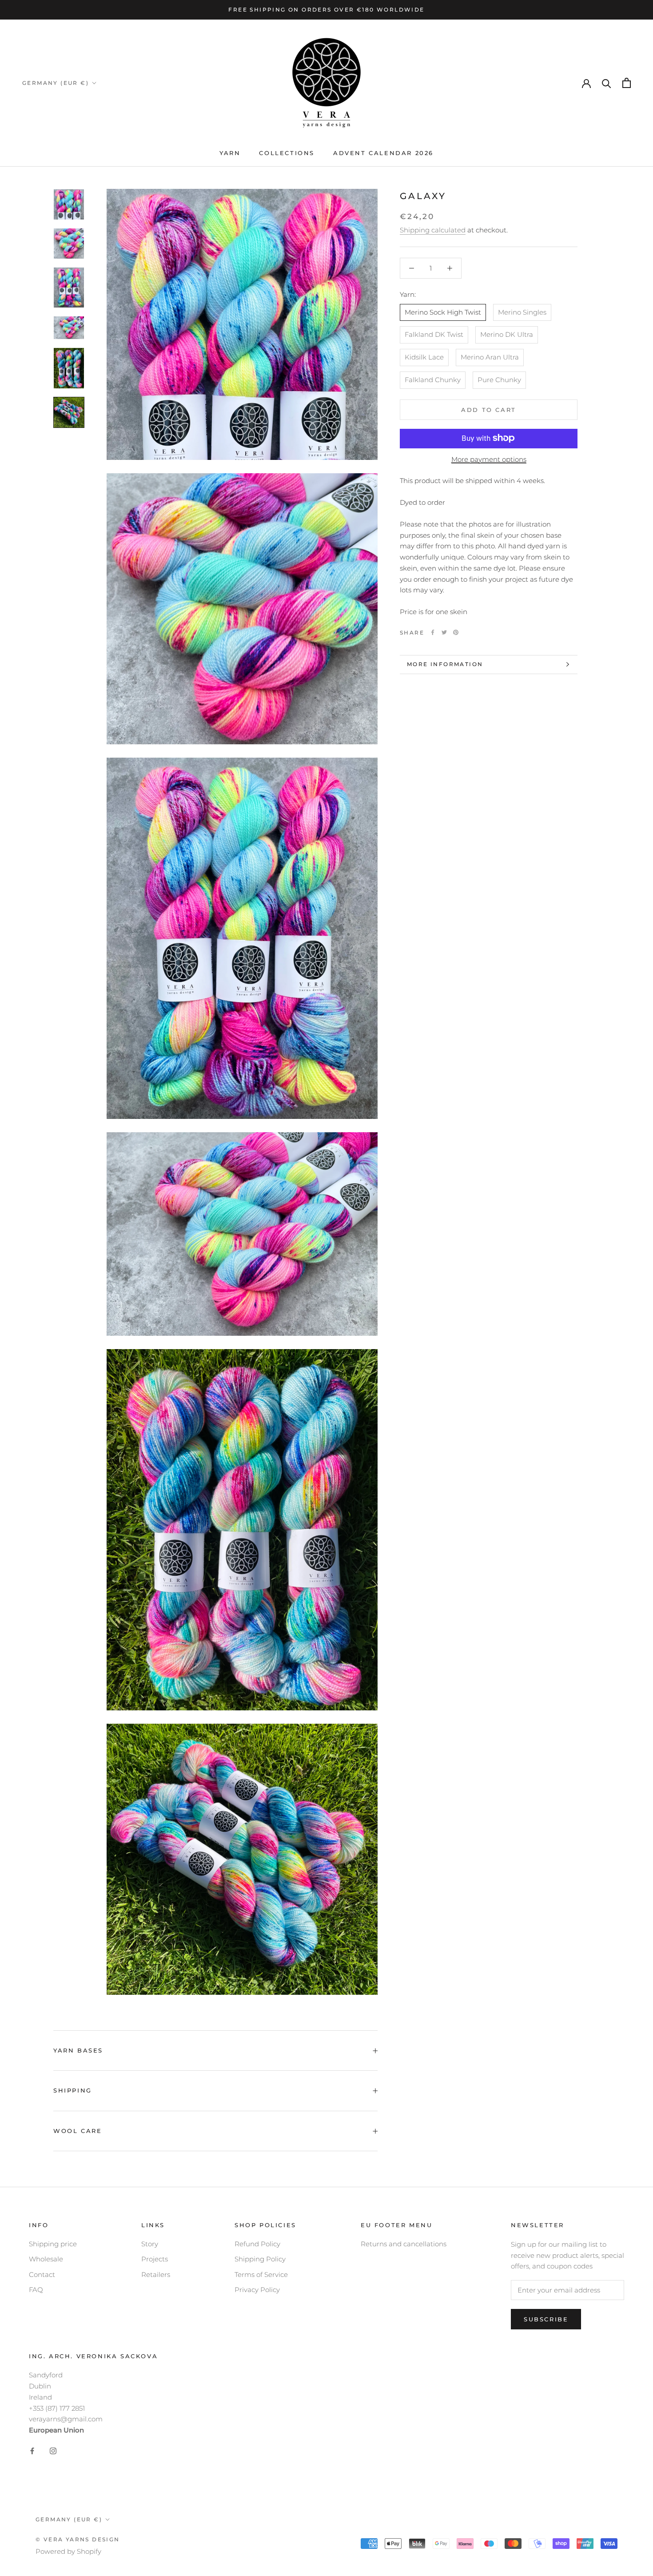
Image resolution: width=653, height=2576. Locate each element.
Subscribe (546, 2319)
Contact (42, 2274)
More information (445, 664)
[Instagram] (53, 2450)
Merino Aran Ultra (490, 357)
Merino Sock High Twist (443, 312)
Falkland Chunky (433, 379)
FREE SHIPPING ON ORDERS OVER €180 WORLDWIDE (326, 10)
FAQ (36, 2290)
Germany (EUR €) (56, 83)
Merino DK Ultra (507, 334)
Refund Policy (257, 2244)
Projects (155, 2259)
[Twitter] (444, 632)
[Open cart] (627, 83)
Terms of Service (261, 2274)
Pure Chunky (499, 379)
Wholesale (46, 2259)
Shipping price (53, 2244)
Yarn (230, 153)
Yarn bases (78, 2050)
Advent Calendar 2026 (383, 153)
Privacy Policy (257, 2290)
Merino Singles (522, 312)
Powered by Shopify (68, 2551)
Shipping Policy (260, 2259)
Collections (287, 153)
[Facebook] (433, 632)
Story (150, 2244)
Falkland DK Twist (434, 334)
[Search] (607, 83)
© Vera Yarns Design (78, 2539)
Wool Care (78, 2131)
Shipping (73, 2090)
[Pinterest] (456, 632)
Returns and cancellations (404, 2244)
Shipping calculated (433, 230)
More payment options (489, 459)
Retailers (156, 2274)
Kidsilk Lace (424, 357)
